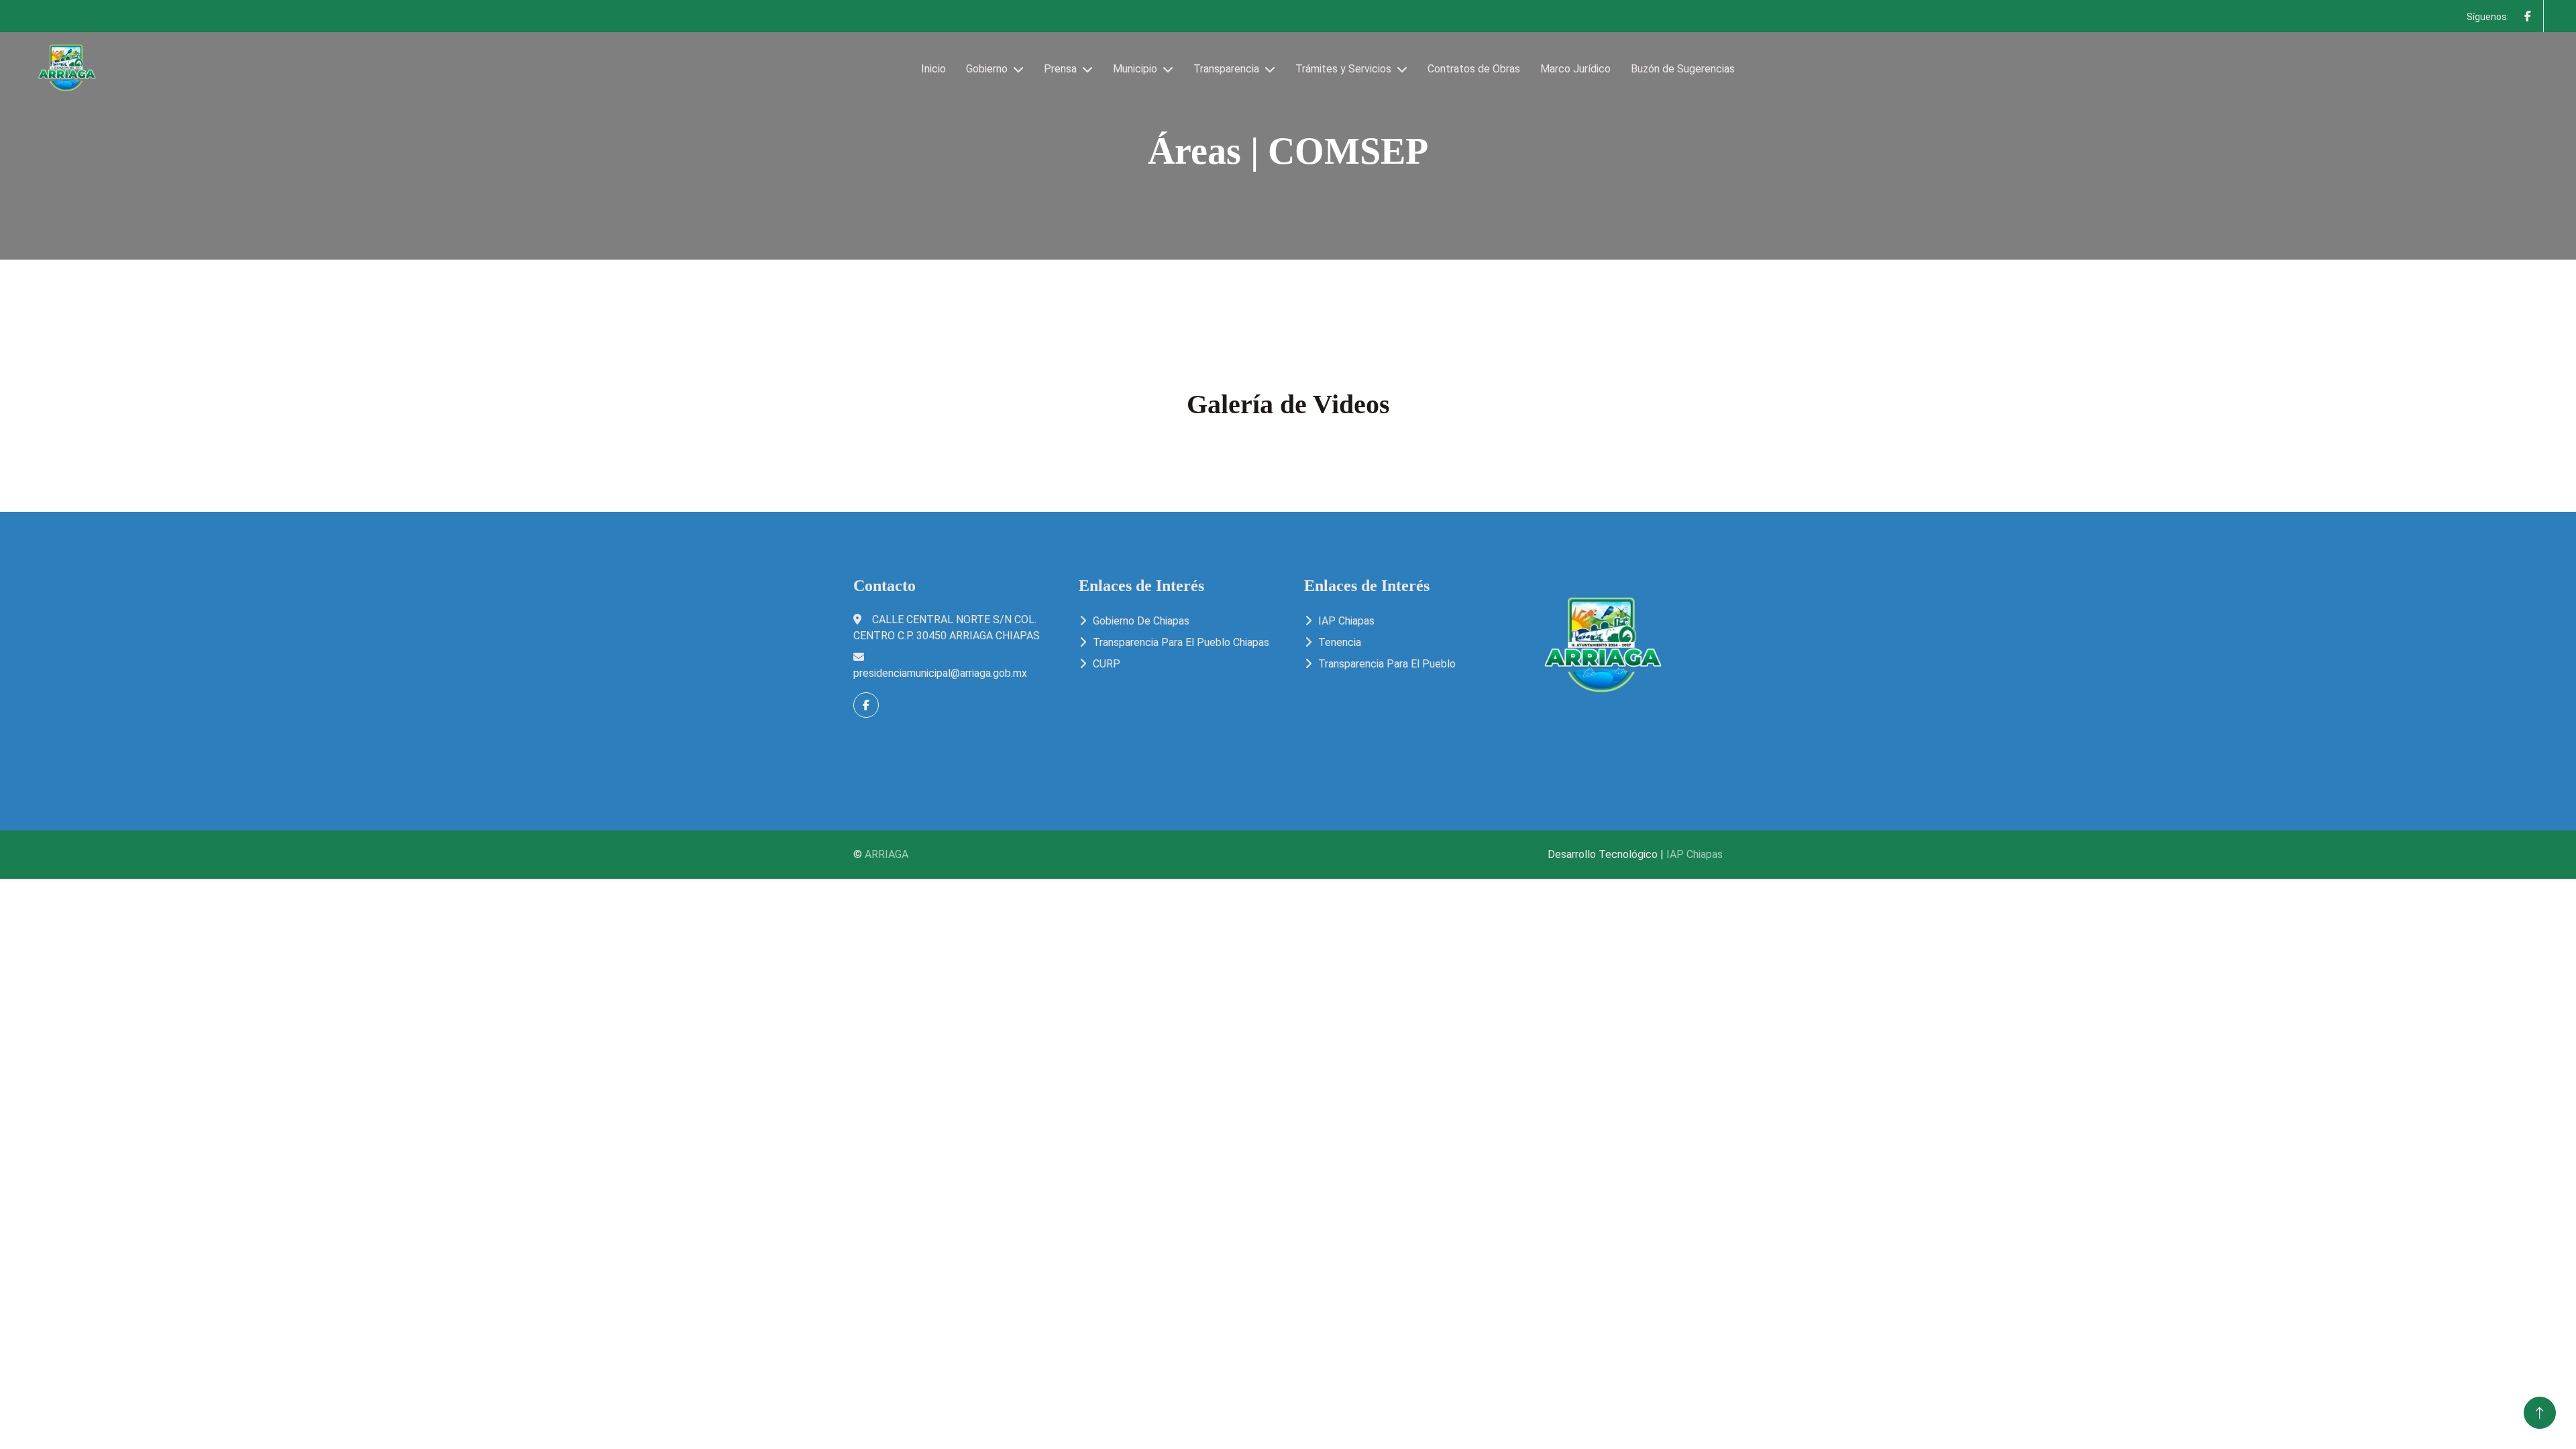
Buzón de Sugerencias (1683, 69)
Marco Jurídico (1575, 69)
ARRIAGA (887, 854)
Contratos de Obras (1474, 69)
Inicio (933, 69)
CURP (1107, 664)
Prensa (1060, 69)
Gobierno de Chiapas (1141, 621)
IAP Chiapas (1346, 621)
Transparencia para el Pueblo (1387, 664)
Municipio (1135, 69)
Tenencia (1340, 642)
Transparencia (1226, 69)
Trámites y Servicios (1343, 69)
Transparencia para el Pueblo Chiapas (1181, 642)
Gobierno (987, 69)
